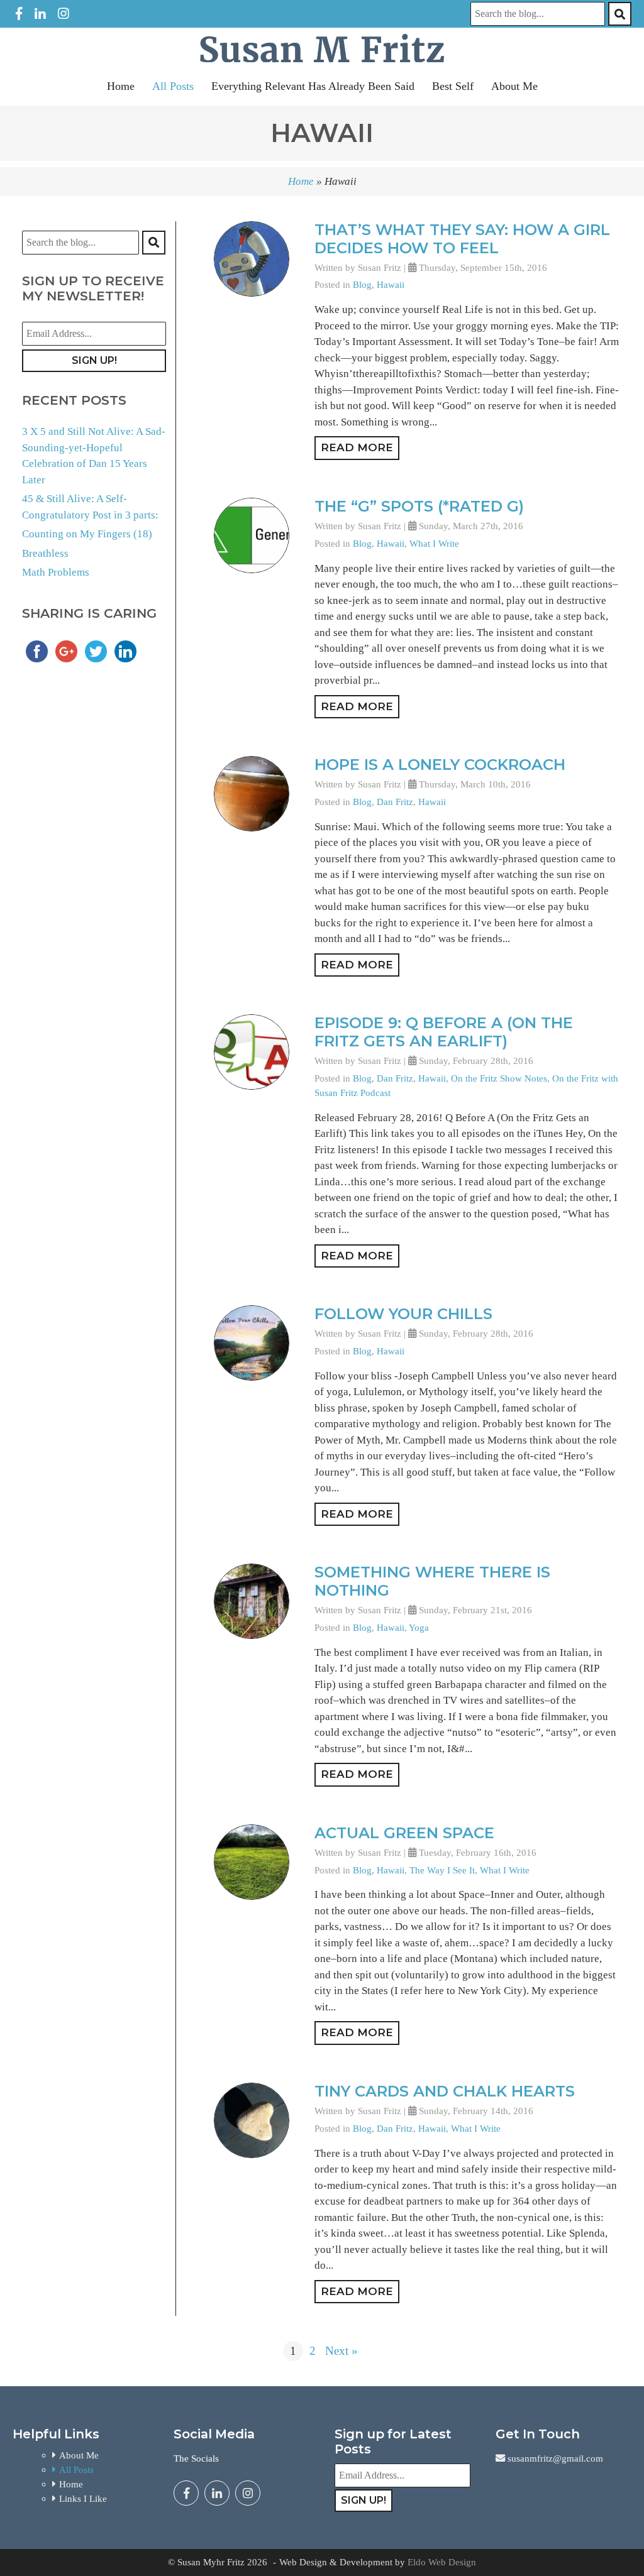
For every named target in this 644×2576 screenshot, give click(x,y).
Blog (362, 284)
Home (121, 86)
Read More (357, 447)
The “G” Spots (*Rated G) (419, 506)
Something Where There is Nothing (432, 1581)
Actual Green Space (404, 1833)
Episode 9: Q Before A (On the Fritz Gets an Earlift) (444, 1032)
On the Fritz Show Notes (499, 1078)
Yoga (419, 1627)
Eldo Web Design (442, 2562)
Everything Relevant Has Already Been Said (313, 86)
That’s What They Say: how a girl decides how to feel (462, 239)
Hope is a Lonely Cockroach (440, 765)
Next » (341, 2351)
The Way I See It (442, 1870)
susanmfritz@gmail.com (554, 2458)
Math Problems (56, 572)
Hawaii (391, 284)
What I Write (434, 543)
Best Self (453, 86)
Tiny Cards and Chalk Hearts (445, 2091)
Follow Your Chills (403, 1314)
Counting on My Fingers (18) (87, 534)
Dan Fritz (395, 802)
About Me (514, 86)
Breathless (45, 553)
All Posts (173, 86)
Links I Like (83, 2498)
